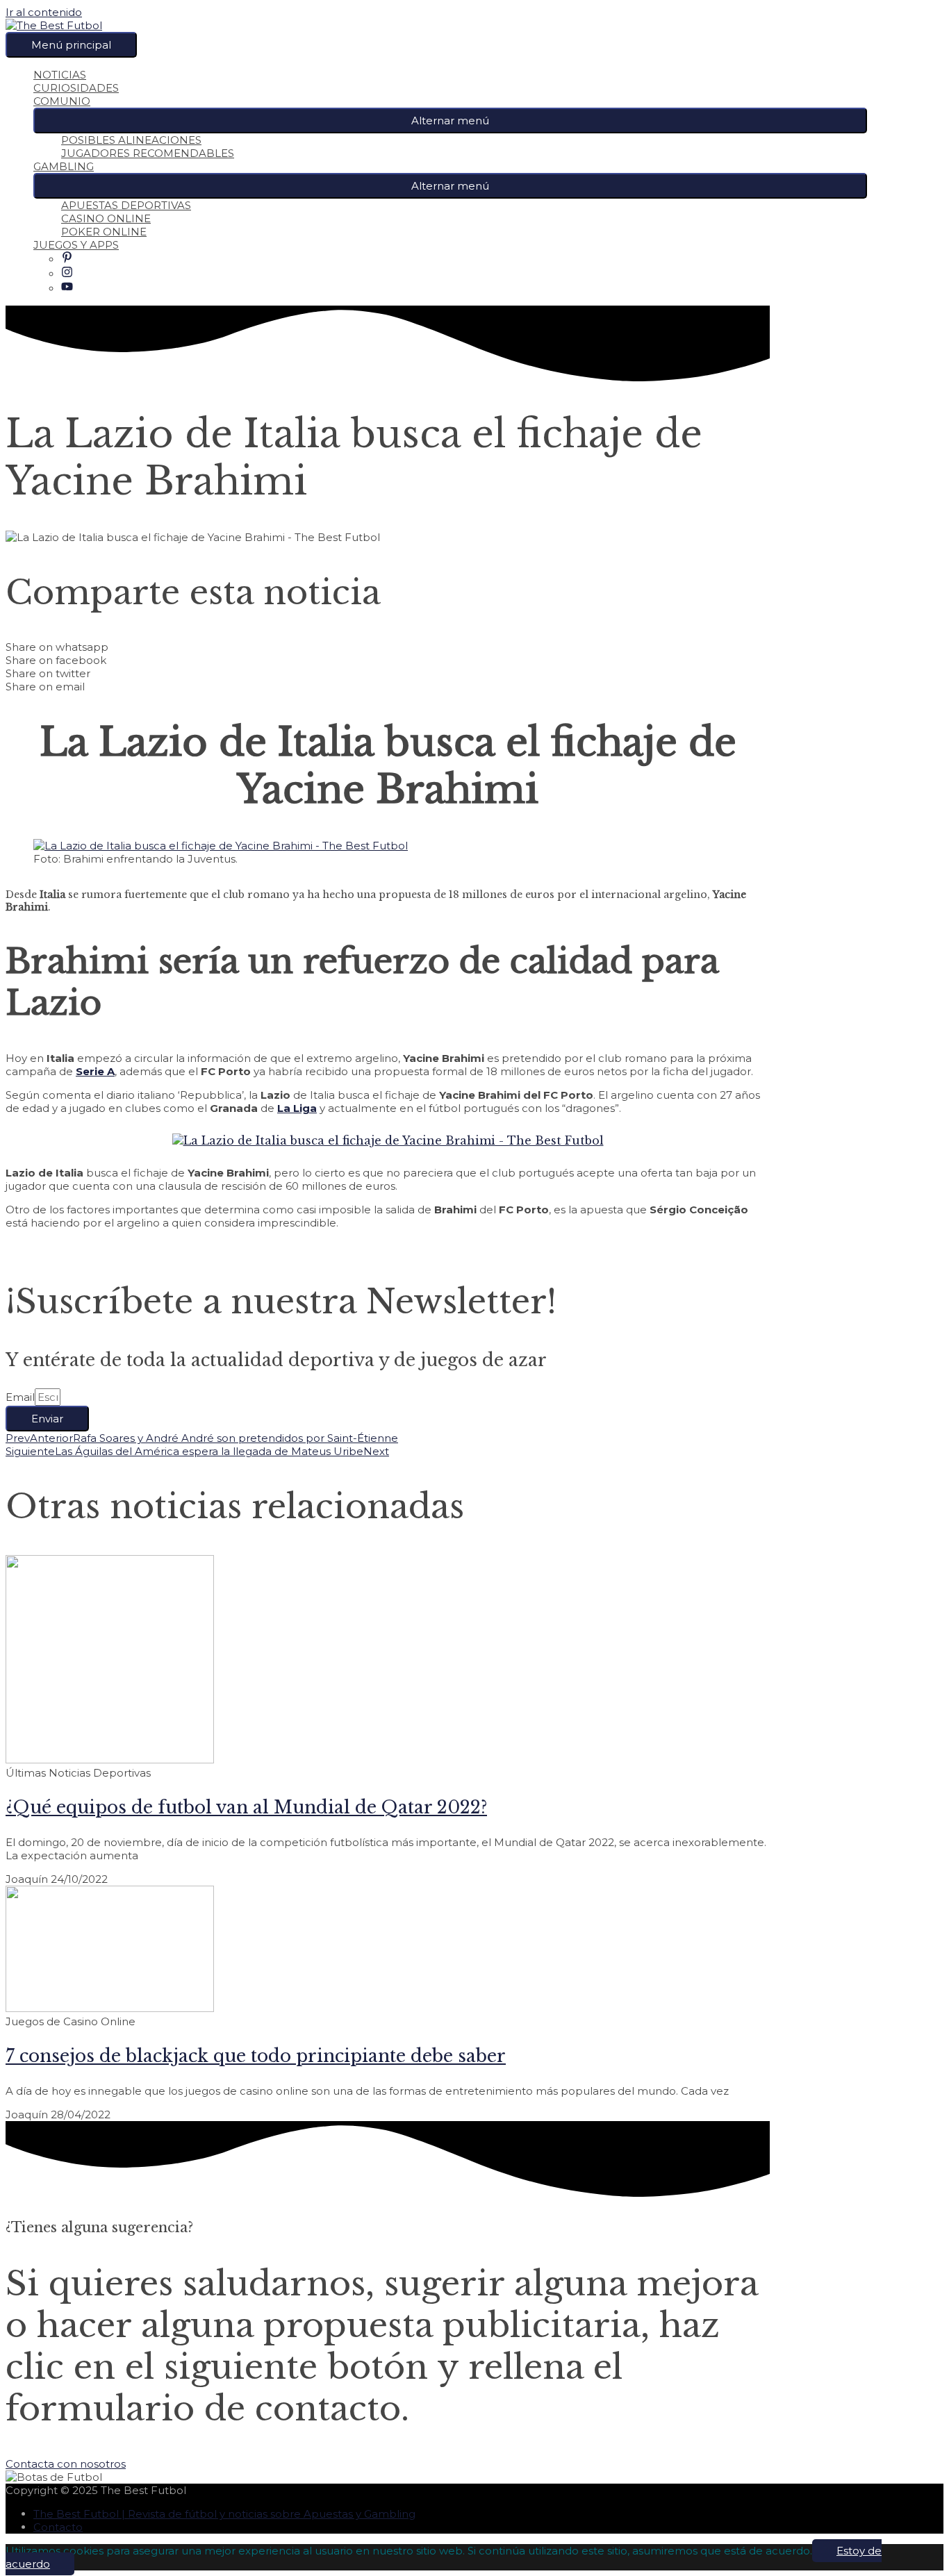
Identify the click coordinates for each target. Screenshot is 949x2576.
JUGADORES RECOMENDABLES (148, 153)
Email (20, 1397)
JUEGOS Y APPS (76, 245)
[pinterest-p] (67, 259)
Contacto (58, 2527)
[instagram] (67, 274)
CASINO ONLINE (106, 218)
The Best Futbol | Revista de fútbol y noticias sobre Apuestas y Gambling (224, 2514)
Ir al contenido (44, 12)
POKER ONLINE (104, 232)
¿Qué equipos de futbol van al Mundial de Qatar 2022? (246, 1808)
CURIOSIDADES (76, 88)
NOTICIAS (60, 75)
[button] (450, 121)
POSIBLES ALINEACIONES (131, 140)
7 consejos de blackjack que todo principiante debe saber (256, 2056)
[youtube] (67, 289)
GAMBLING (64, 166)
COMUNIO (62, 101)
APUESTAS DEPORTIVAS (126, 205)
